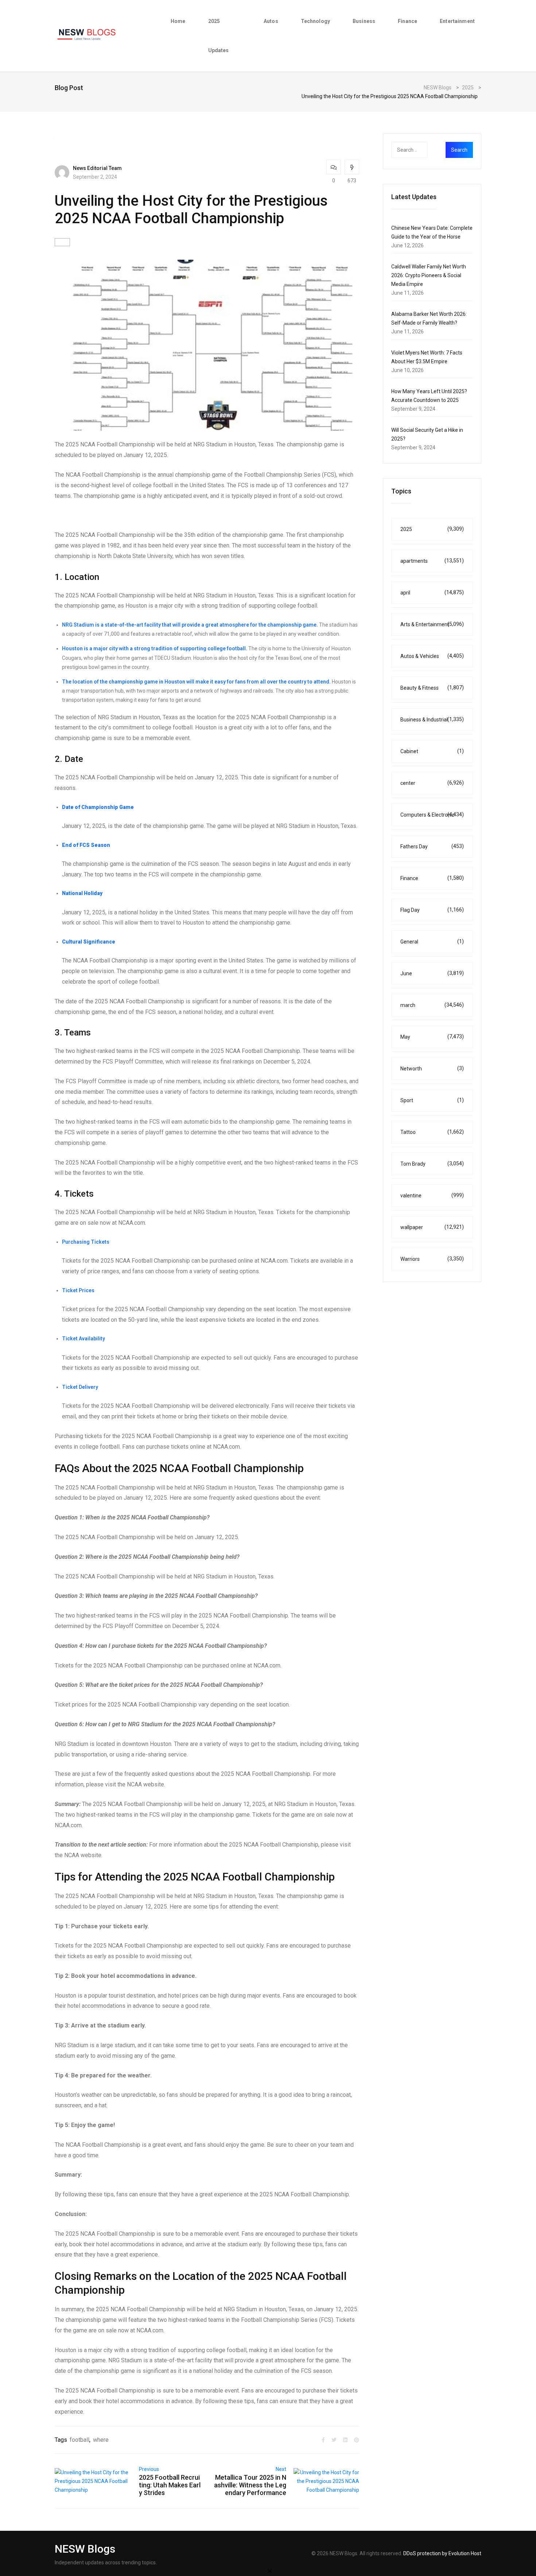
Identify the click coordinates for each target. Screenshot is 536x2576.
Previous (149, 2469)
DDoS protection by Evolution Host (442, 2553)
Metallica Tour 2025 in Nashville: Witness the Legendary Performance (250, 2485)
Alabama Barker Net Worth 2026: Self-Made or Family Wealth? (429, 318)
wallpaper (432, 1227)
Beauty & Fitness (432, 688)
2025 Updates (219, 36)
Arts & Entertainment (432, 624)
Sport (432, 1100)
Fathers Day (432, 846)
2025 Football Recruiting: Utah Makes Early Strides (170, 2485)
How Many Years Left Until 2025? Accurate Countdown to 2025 (429, 396)
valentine (432, 1195)
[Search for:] (424, 150)
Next (281, 2469)
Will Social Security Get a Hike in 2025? (427, 434)
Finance (407, 21)
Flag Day (432, 910)
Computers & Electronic (432, 815)
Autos (271, 21)
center (432, 783)
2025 (432, 529)
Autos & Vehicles (432, 656)
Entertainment (457, 21)
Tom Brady (432, 1164)
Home (178, 21)
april (432, 592)
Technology (315, 21)
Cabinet (432, 751)
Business (364, 21)
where (101, 2440)
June (432, 973)
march (432, 1005)
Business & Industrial (432, 719)
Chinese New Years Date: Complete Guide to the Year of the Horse (432, 232)
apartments (432, 561)
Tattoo (432, 1132)
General (432, 942)
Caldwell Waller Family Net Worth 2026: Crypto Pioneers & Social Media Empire (429, 275)
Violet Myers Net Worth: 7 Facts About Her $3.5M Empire (427, 357)
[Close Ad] (270, 2571)
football (79, 2440)
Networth (432, 1068)
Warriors (432, 1259)
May (432, 1037)
